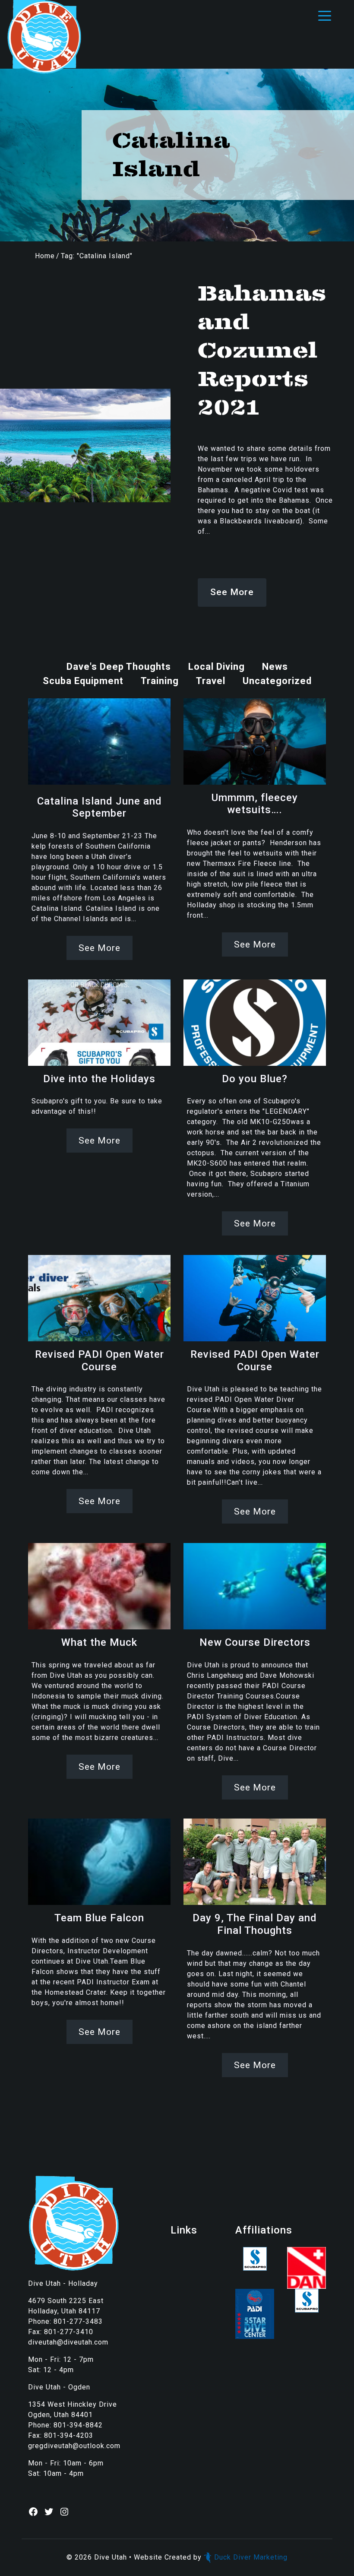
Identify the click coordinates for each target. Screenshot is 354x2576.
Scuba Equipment (83, 681)
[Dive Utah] (44, 36)
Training (160, 681)
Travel (211, 681)
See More (232, 592)
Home (45, 256)
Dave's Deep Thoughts (119, 667)
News (275, 667)
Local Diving (217, 667)
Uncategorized (277, 681)
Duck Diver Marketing (251, 2557)
